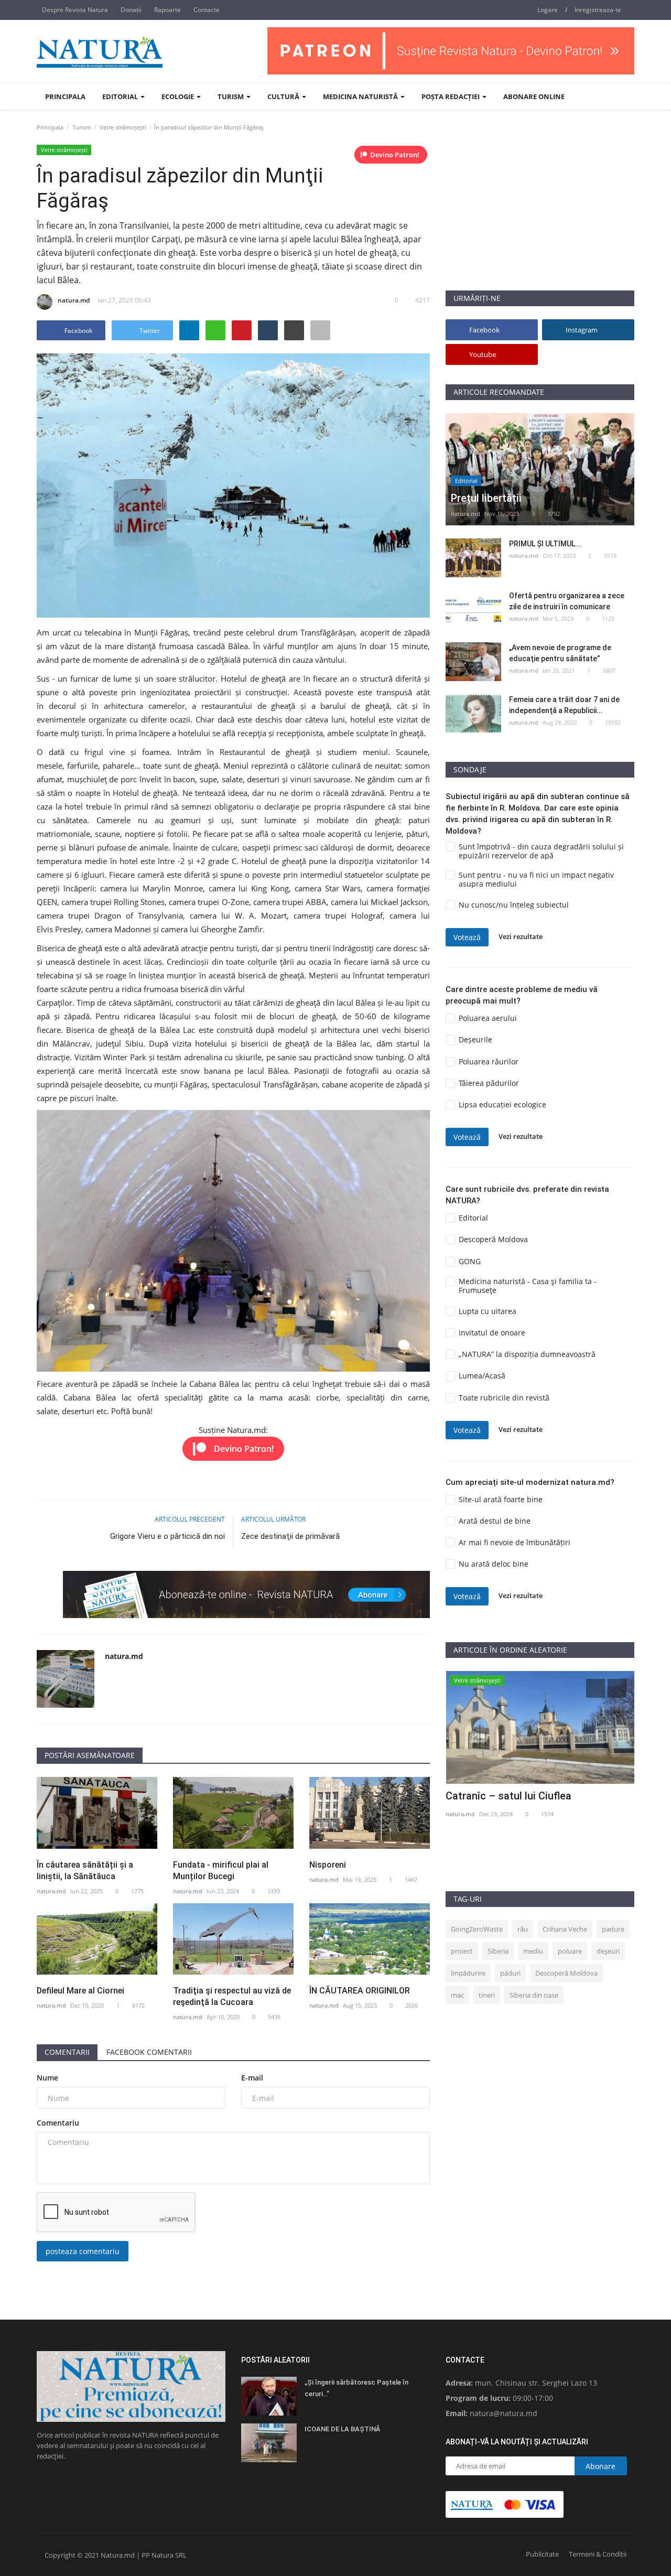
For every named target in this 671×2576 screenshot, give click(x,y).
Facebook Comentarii (149, 2052)
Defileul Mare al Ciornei (80, 1991)
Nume (47, 2078)
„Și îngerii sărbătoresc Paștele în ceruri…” (356, 2388)
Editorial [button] (121, 96)
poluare (570, 1951)
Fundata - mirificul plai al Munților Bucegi (221, 1871)
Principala (65, 96)
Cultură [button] (284, 96)
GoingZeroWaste (477, 1929)
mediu (533, 1951)
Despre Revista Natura (75, 10)
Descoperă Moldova (566, 1973)
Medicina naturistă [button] (361, 96)
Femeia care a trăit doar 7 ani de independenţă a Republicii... (564, 705)
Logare (548, 10)
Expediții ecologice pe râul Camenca (532, 1796)
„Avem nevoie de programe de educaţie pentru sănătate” (560, 653)
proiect (462, 1951)
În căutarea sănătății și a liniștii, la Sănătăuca (85, 1871)
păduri (510, 1973)
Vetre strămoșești (123, 127)
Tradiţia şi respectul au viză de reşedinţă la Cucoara (232, 1996)
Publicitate (542, 2554)
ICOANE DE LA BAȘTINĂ (342, 2429)
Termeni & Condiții (598, 2554)
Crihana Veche (565, 1929)
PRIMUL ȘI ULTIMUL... (545, 544)
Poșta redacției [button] (451, 96)
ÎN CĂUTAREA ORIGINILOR (360, 1991)
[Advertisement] (540, 217)
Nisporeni (328, 1865)
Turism (82, 127)
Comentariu (58, 2123)
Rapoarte (167, 10)
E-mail (252, 2078)
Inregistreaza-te (598, 10)
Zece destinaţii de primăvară (290, 1536)
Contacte (207, 10)
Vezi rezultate (521, 937)
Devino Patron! (395, 155)
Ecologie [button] (178, 96)
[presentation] (596, 1688)
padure (613, 1929)
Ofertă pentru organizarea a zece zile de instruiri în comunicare (567, 601)
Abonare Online (534, 96)
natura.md (74, 300)
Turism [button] (231, 96)
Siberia (498, 1951)
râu (523, 1929)
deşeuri (608, 1951)
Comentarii (67, 2052)
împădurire (468, 1973)
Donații (131, 10)
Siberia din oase (534, 1995)
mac (457, 1995)
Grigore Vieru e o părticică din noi (167, 1536)
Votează (467, 937)
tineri (487, 1995)
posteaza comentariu (83, 2251)
